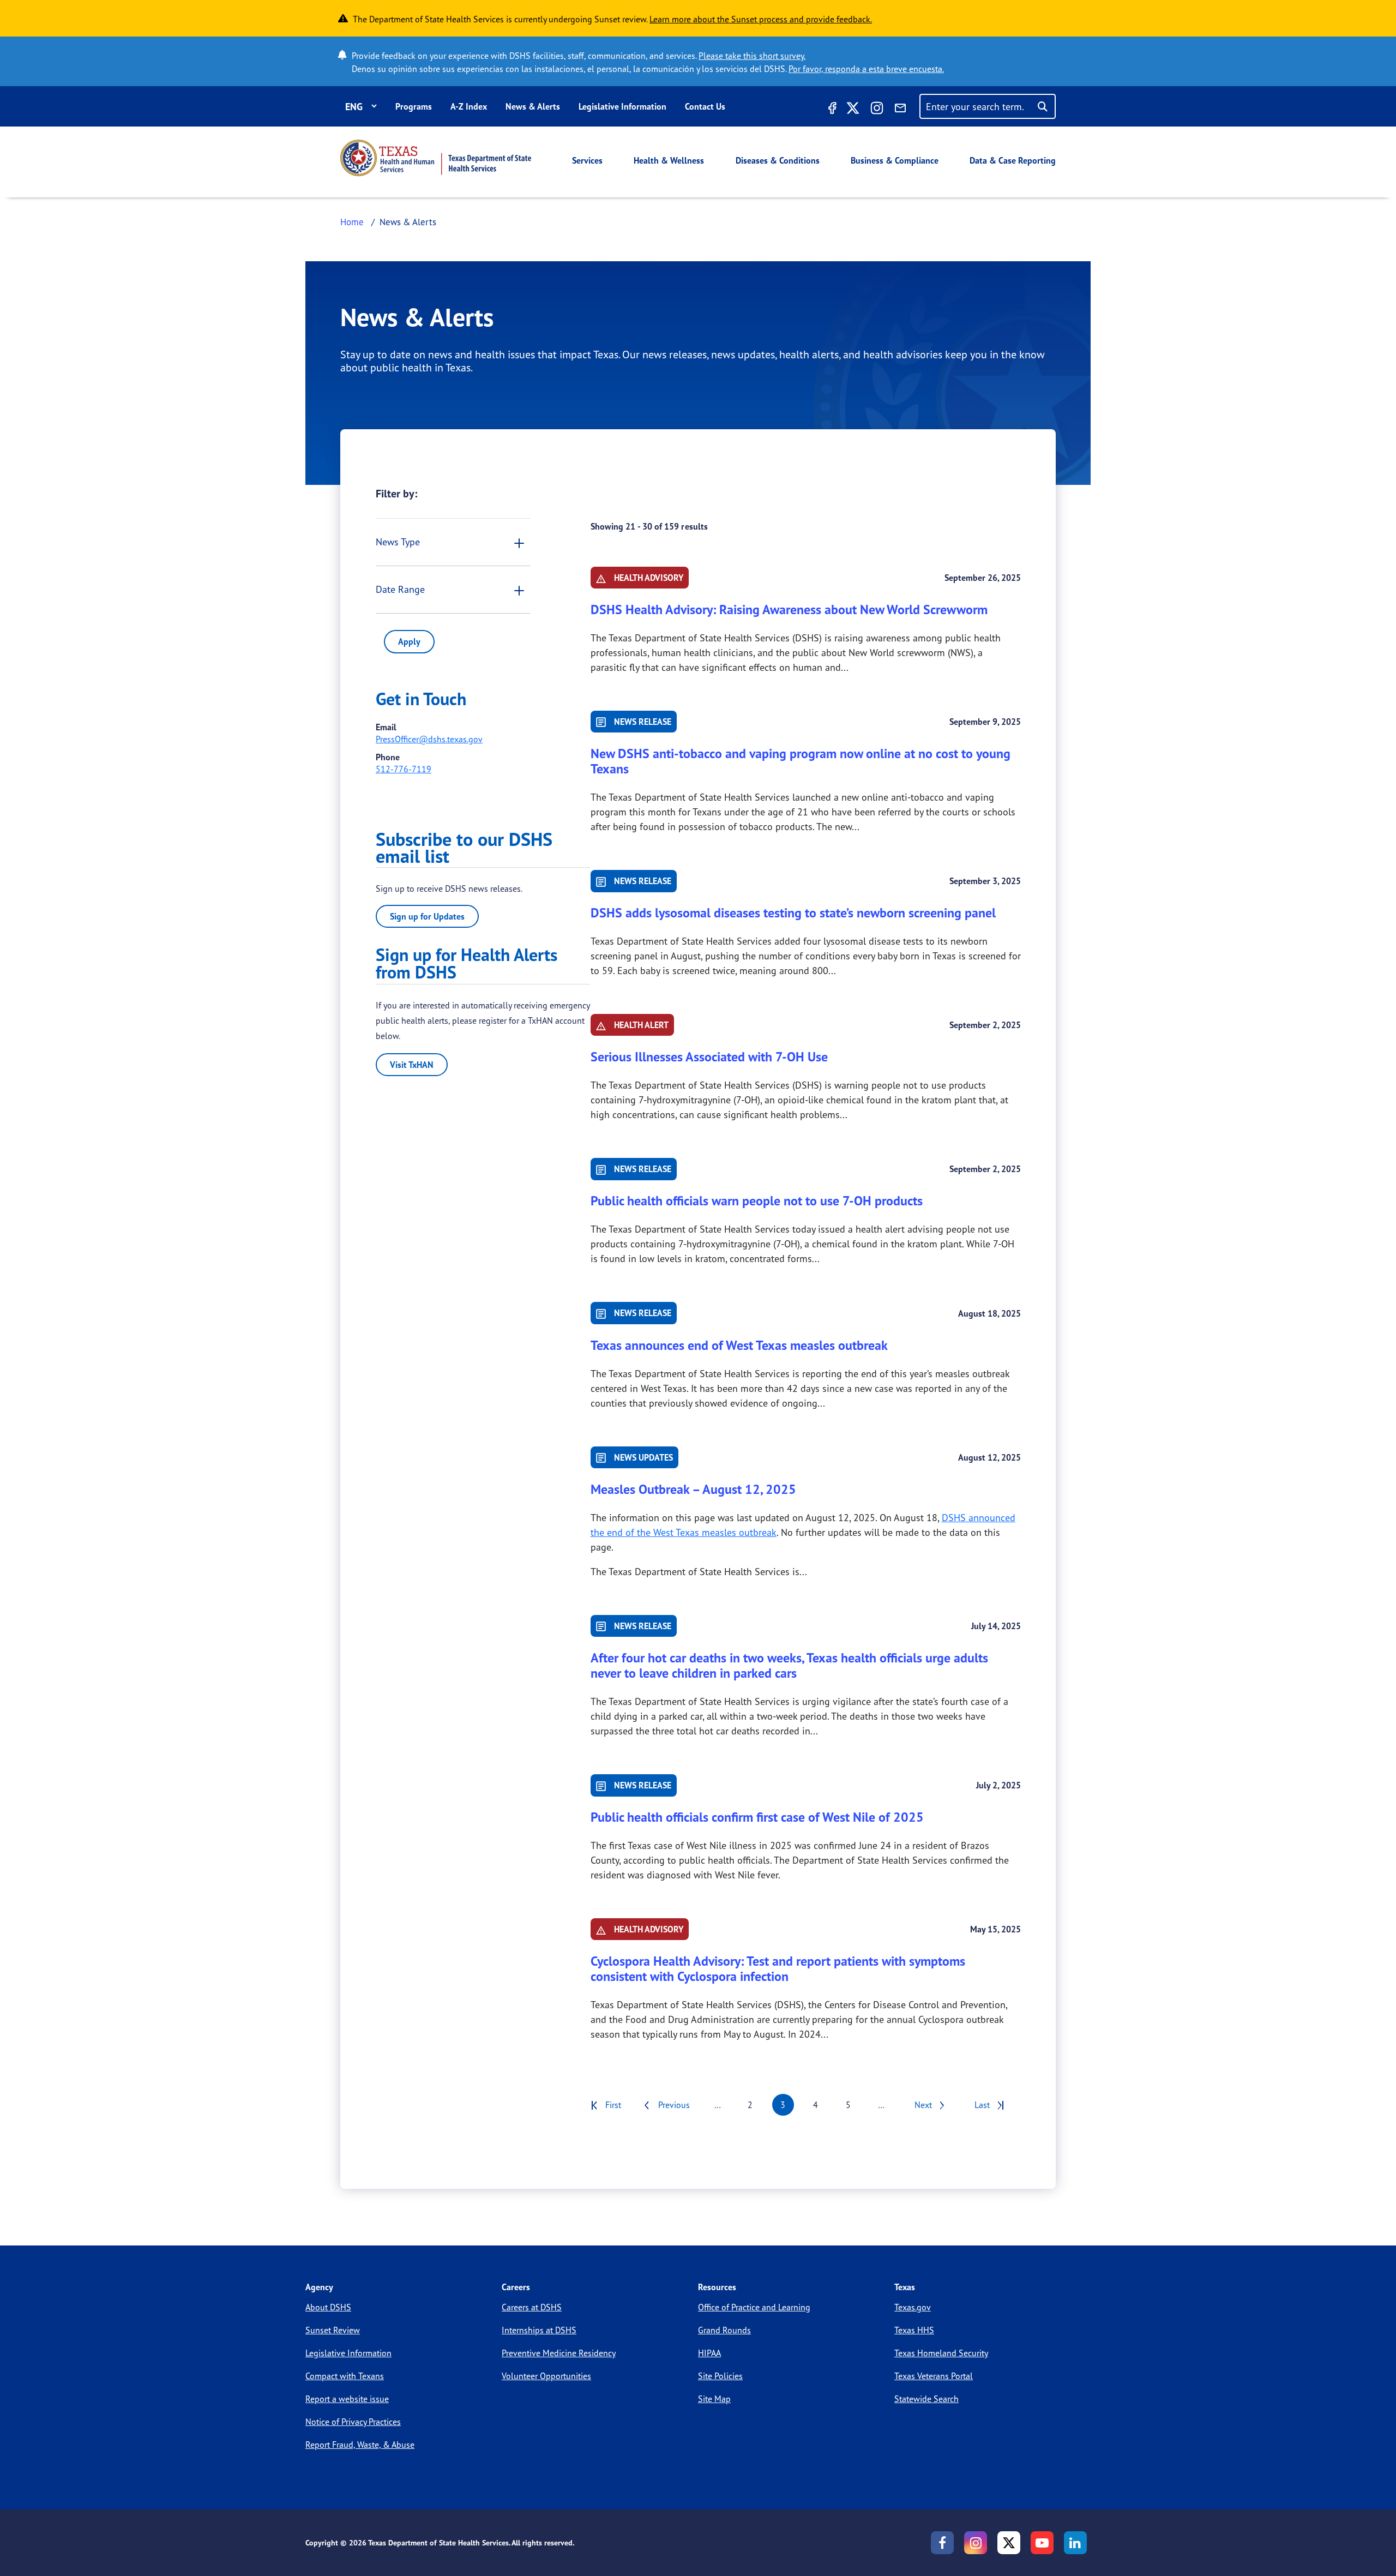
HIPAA (709, 2353)
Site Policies (720, 2376)
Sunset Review (333, 2330)
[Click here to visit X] (853, 110)
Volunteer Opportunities (546, 2376)
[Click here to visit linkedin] (1075, 2543)
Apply (409, 641)
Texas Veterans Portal (934, 2376)
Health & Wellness (669, 160)
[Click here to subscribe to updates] (900, 110)
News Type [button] (398, 542)
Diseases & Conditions (778, 160)
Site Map (714, 2399)
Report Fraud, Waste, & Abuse (360, 2445)
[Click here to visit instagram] (877, 110)
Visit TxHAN (412, 1065)
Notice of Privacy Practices (353, 2422)
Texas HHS (914, 2330)
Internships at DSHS (539, 2330)
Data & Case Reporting (1013, 160)
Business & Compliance (895, 160)
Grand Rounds (724, 2330)
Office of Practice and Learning (754, 2307)
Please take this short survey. (752, 56)
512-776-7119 (404, 769)
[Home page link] (436, 158)
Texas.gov (913, 2307)
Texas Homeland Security (941, 2353)
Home (352, 222)
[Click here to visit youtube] (1042, 2543)
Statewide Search (926, 2399)
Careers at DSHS (532, 2307)
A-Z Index (469, 106)
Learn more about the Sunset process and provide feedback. (761, 19)
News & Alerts (533, 106)
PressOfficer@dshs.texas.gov (429, 739)
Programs (414, 106)
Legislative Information (622, 106)
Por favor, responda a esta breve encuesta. (866, 69)
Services (587, 160)
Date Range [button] (400, 589)
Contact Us (705, 106)
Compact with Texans (345, 2376)
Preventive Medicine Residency (559, 2353)
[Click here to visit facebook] (831, 110)
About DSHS (328, 2307)
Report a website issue (347, 2399)
